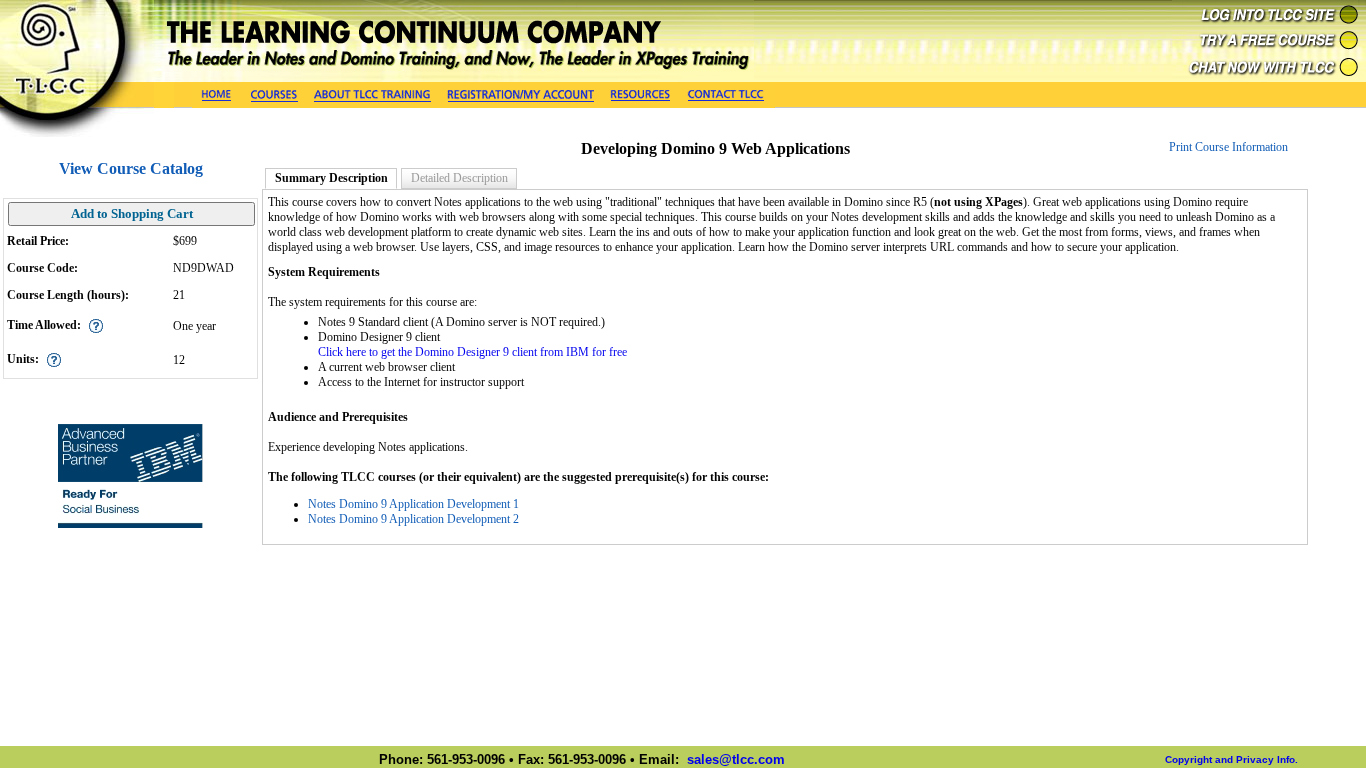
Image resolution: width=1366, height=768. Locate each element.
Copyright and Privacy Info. (1231, 759)
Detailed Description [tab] (459, 178)
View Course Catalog (131, 168)
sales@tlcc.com (736, 759)
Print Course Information (1228, 147)
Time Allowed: (44, 325)
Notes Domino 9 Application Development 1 (413, 504)
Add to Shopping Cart (132, 213)
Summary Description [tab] (331, 178)
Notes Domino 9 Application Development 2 (413, 519)
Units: (23, 359)
